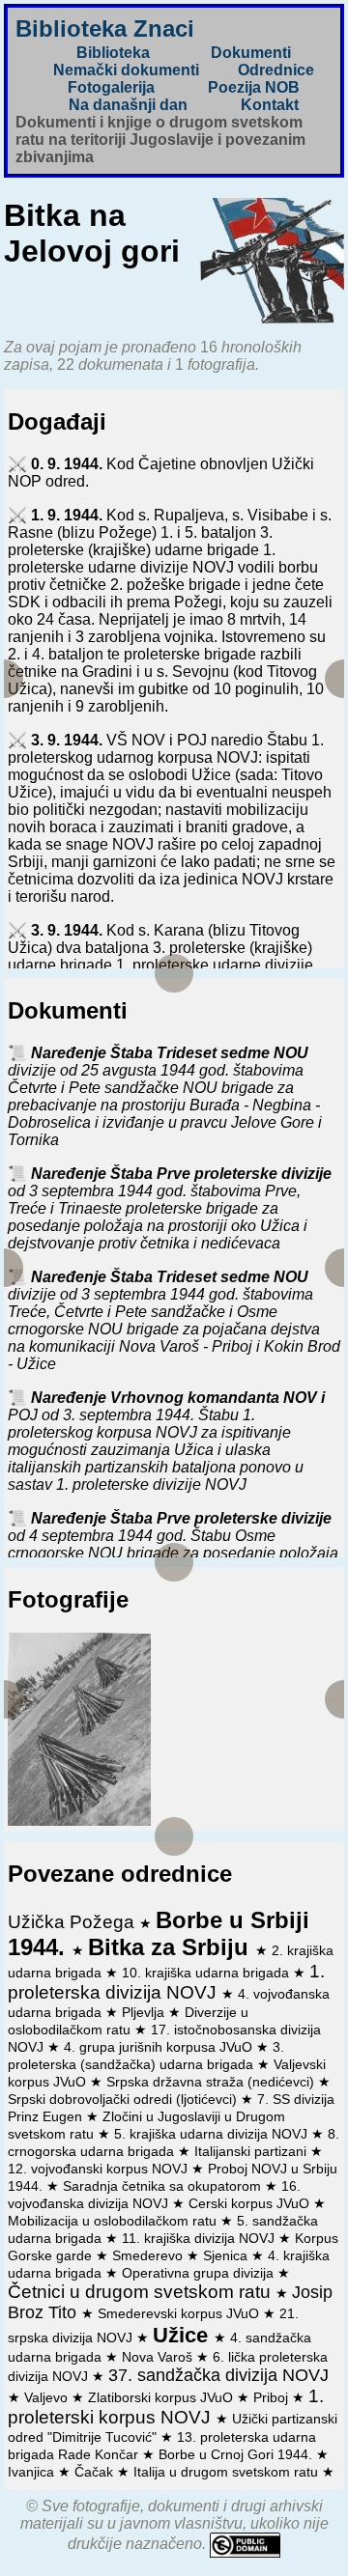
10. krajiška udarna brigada (207, 1973)
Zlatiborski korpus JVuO (162, 2397)
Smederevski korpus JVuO (180, 2313)
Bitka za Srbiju (172, 1947)
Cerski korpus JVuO (251, 2203)
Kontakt (270, 105)
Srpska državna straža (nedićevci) (212, 2082)
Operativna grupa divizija (200, 2273)
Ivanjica (33, 2472)
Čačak (96, 2472)
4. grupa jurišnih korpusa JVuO (160, 2047)
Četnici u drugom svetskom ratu (142, 2292)
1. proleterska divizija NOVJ (166, 1982)
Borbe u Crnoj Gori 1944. (237, 2454)
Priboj (273, 2397)
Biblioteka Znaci (105, 28)
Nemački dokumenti (126, 70)
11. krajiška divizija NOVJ (200, 2238)
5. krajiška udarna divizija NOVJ (213, 2134)
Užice (183, 2335)
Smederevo (149, 2255)
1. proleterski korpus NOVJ (166, 2407)
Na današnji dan (128, 105)
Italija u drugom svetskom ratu (228, 2472)
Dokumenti (251, 53)
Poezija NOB (254, 87)
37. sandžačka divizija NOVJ (218, 2375)
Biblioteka (113, 53)
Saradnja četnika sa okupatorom (164, 2186)
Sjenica (227, 2255)
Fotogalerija (111, 87)
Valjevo (48, 2397)
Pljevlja (145, 2012)
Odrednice (276, 70)
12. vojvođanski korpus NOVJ (100, 2169)
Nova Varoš (159, 2357)
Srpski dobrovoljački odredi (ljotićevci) (124, 2099)
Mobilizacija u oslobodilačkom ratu (114, 2221)
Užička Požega (73, 1922)
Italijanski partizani (252, 2151)
